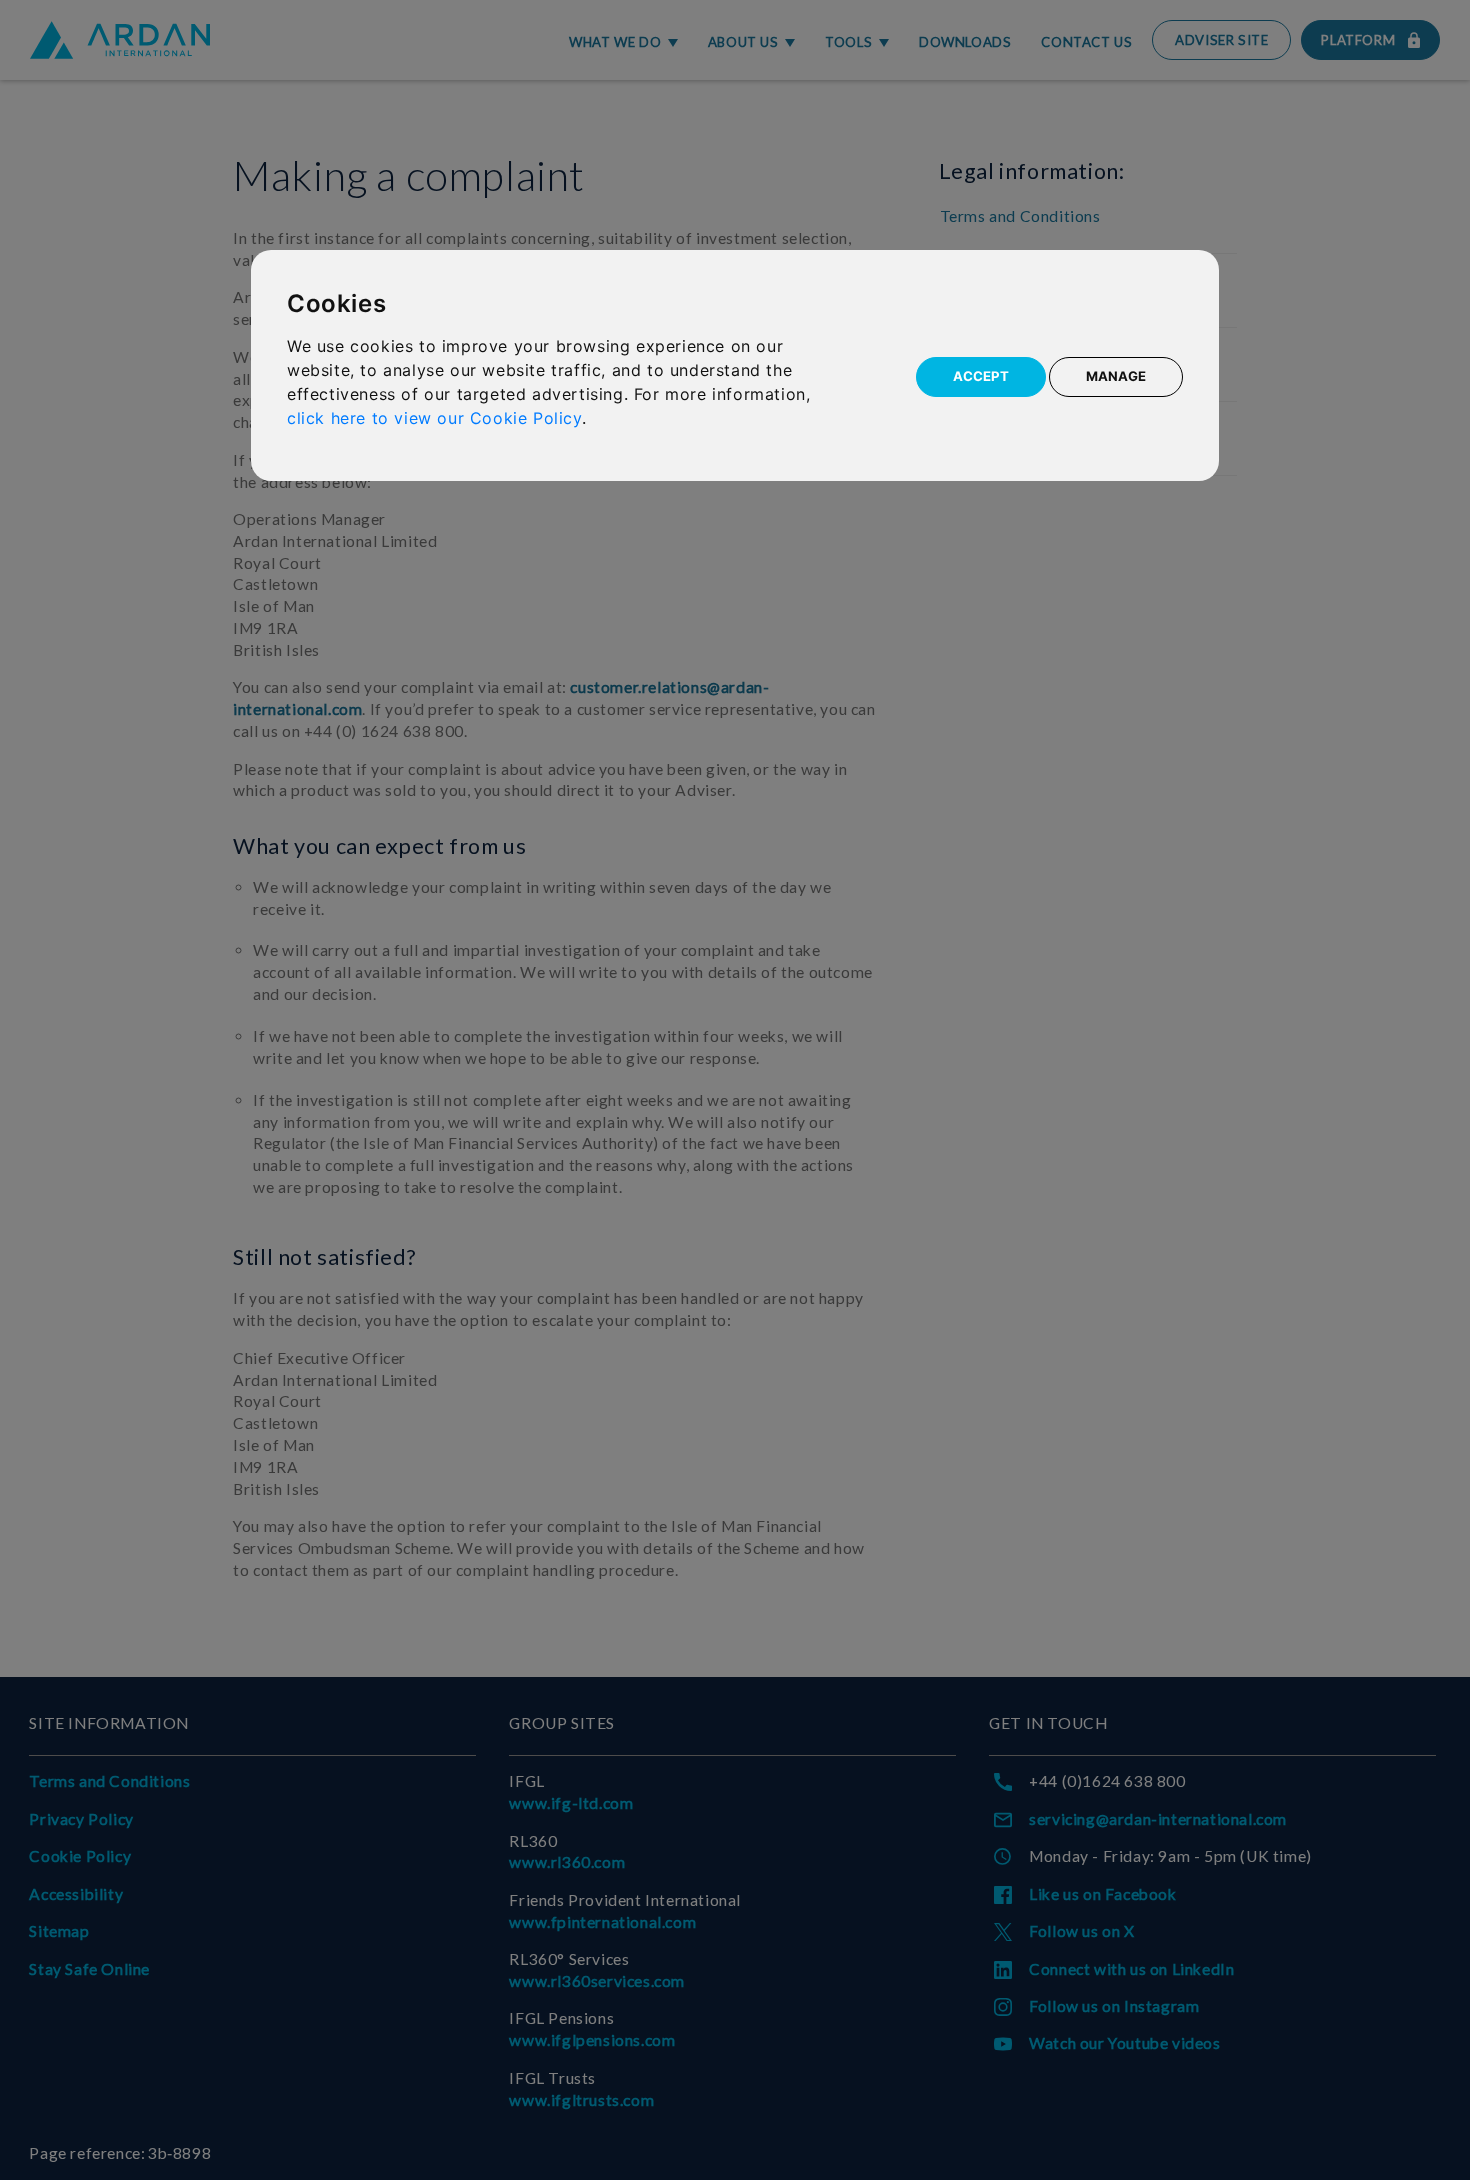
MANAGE (1116, 376)
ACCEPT (981, 376)
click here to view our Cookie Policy (434, 418)
